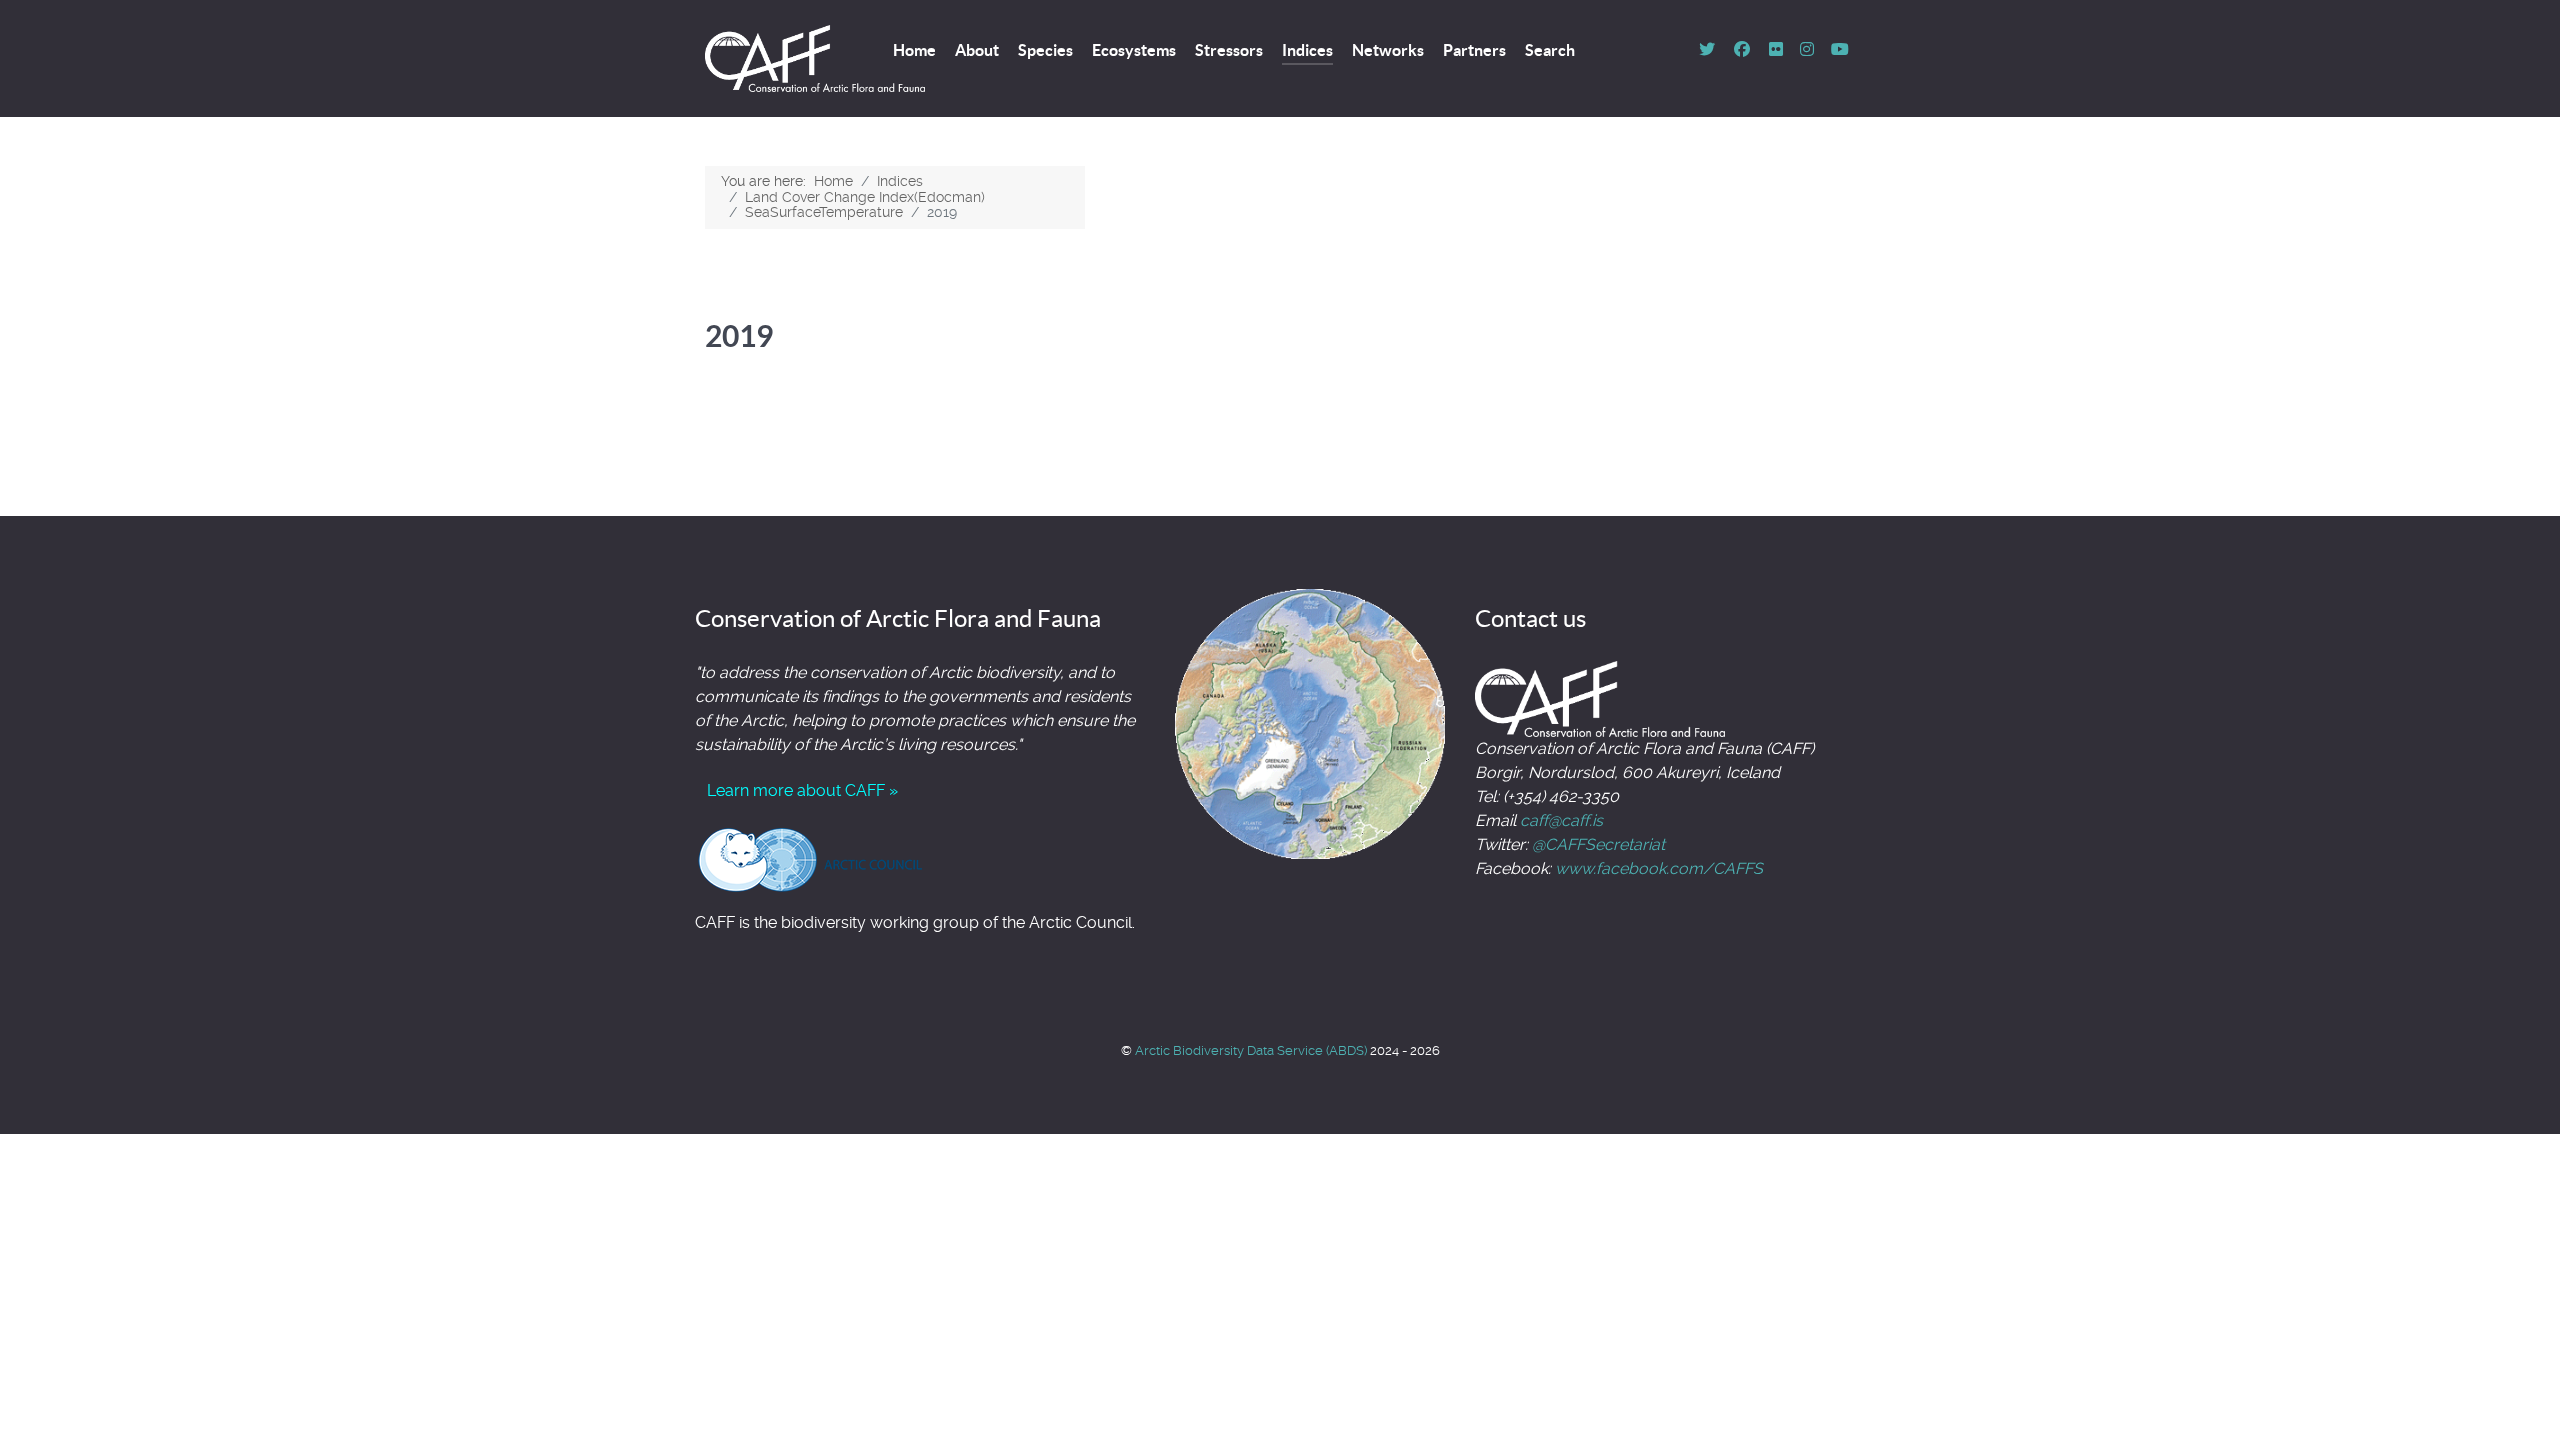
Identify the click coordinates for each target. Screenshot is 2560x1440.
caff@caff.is (1561, 820)
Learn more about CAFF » (802, 790)
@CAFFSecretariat (1598, 844)
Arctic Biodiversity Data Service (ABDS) (1252, 1050)
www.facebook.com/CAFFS (1659, 868)
